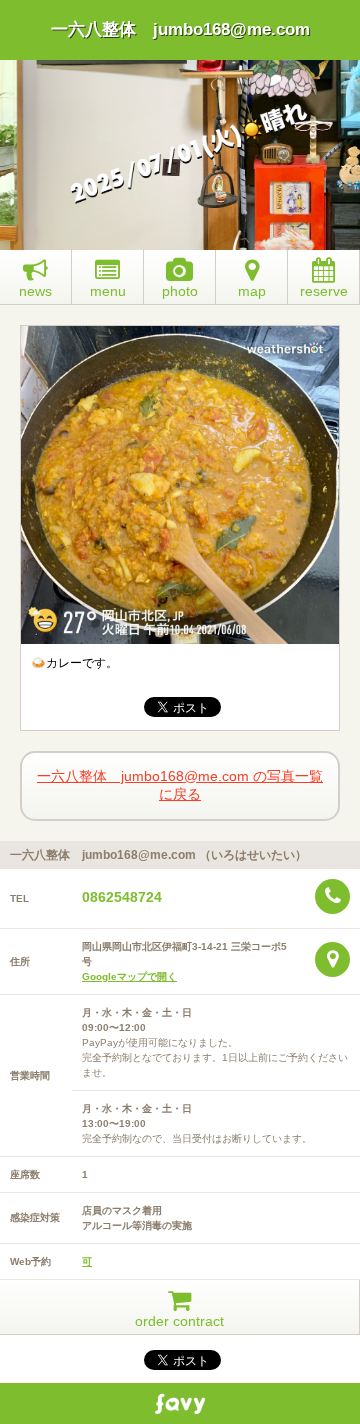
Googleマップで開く (129, 976)
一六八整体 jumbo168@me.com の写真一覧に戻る (180, 785)
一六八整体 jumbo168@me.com (180, 29)
